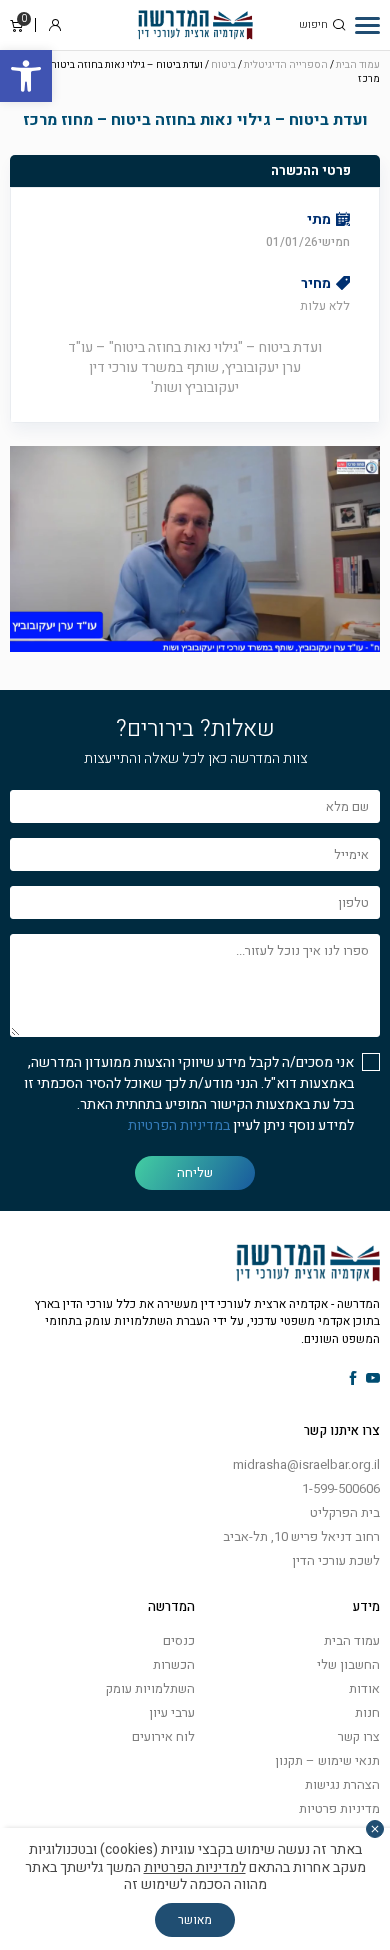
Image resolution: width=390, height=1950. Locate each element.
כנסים (179, 1640)
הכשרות (174, 1664)
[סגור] (375, 1829)
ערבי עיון (172, 1712)
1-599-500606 (341, 1488)
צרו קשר (359, 1736)
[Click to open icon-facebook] (353, 1379)
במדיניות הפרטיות (179, 1125)
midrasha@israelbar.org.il (306, 1464)
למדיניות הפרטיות (195, 1867)
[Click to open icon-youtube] (373, 1379)
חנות (367, 1712)
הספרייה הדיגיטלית (286, 65)
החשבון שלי (348, 1664)
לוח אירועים (163, 1736)
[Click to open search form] (339, 25)
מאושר (195, 1920)
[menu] (367, 25)
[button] (26, 76)
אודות (364, 1688)
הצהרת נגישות (342, 1784)
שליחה (195, 1172)
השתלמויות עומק (150, 1688)
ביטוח (223, 65)
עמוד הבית (358, 65)
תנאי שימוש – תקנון (327, 1760)
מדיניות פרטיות (339, 1808)
